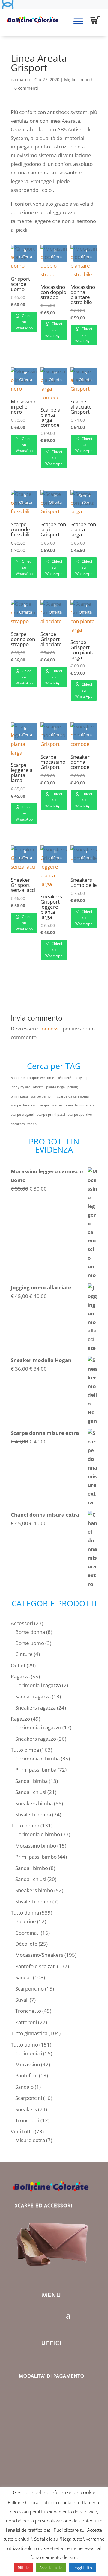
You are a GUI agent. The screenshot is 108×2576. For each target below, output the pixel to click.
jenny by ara (21, 1087)
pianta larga (55, 1087)
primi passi (19, 1096)
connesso (50, 1029)
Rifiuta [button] (24, 2568)
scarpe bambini (43, 1096)
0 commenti (26, 88)
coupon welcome (41, 1078)
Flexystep (81, 1078)
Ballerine (18, 1078)
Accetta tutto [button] (51, 2568)
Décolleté (64, 1078)
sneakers (18, 1124)
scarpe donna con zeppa (30, 1105)
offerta (38, 1087)
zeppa (32, 1124)
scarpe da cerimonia (73, 1096)
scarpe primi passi (51, 1115)
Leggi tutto (82, 2568)
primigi (73, 1087)
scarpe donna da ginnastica (73, 1105)
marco (23, 79)
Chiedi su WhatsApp (24, 322)
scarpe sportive (80, 1115)
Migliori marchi (79, 79)
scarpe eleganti (22, 1115)
